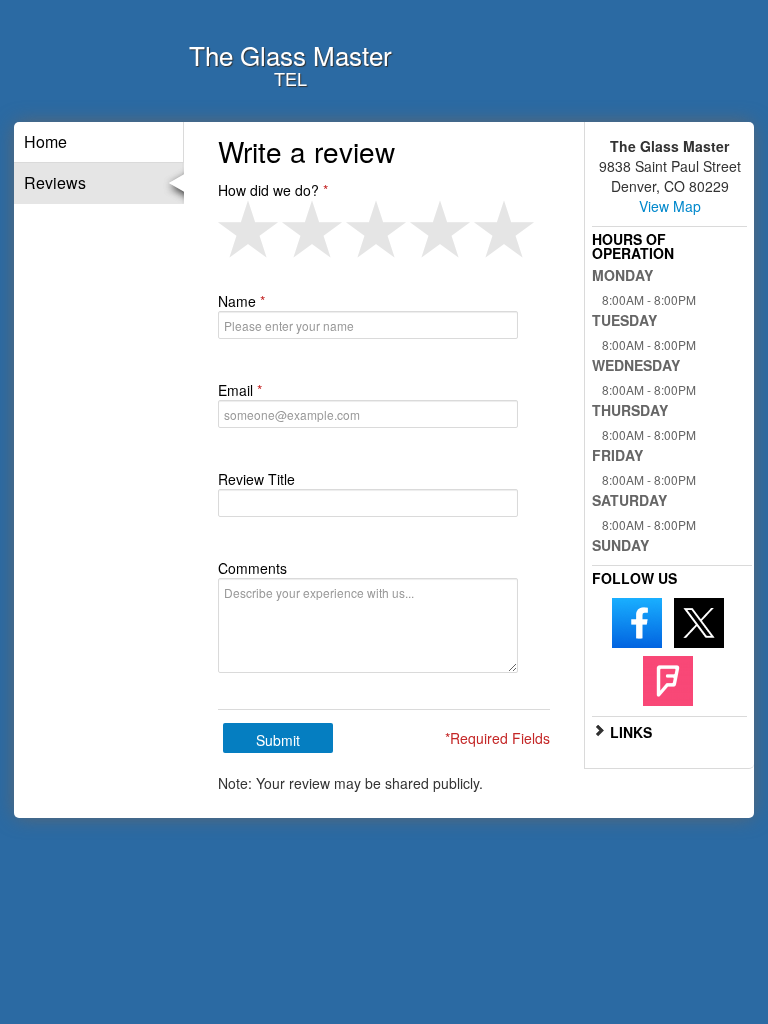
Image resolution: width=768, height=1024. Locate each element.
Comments (252, 568)
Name (237, 301)
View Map (670, 206)
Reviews (55, 182)
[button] (250, 230)
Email (235, 390)
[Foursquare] (668, 679)
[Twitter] (699, 621)
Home (45, 141)
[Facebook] (637, 621)
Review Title (256, 479)
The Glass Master (290, 54)
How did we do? (268, 190)
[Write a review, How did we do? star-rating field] (384, 230)
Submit (278, 740)
